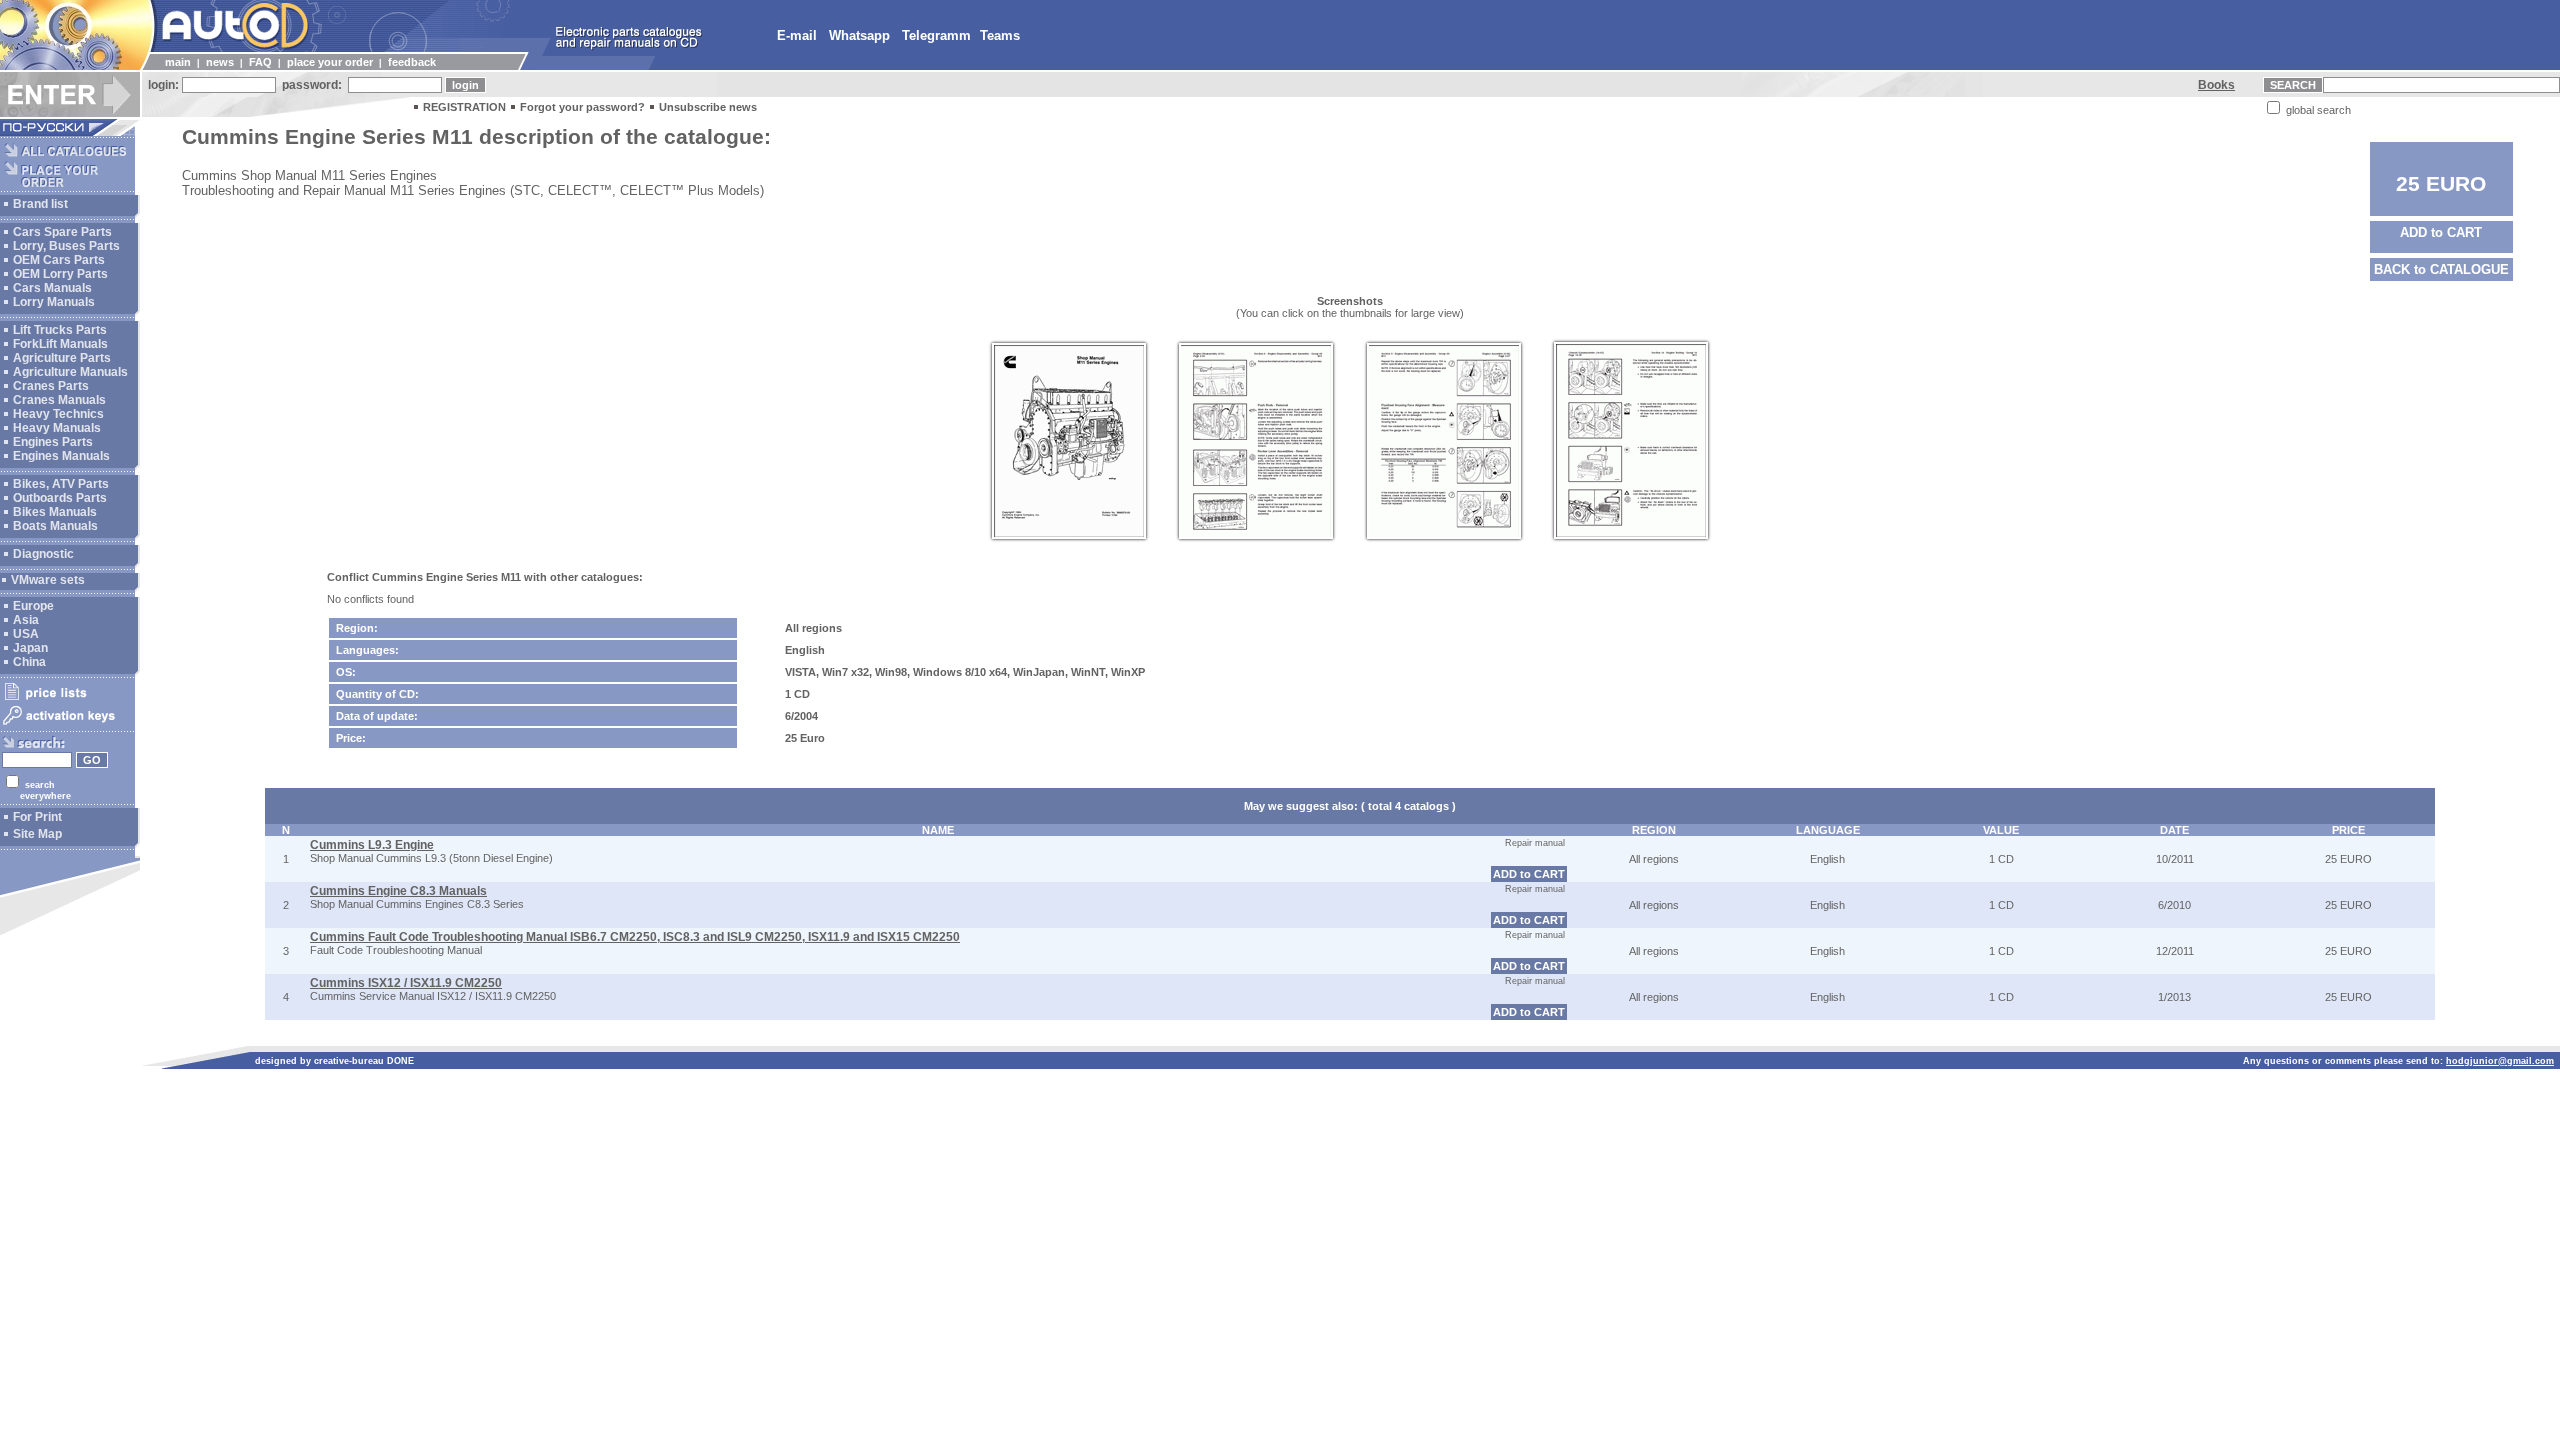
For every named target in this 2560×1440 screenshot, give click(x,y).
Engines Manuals (61, 456)
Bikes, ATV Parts (61, 484)
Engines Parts (53, 442)
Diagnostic (43, 554)
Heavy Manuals (57, 428)
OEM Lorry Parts (60, 274)
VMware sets (48, 580)
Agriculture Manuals (70, 372)
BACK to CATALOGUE (2441, 269)
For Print (37, 817)
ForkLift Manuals (60, 344)
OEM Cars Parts (59, 260)
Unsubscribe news (708, 107)
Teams (1000, 35)
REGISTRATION (464, 107)
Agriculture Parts (62, 358)
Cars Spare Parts (62, 232)
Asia (26, 620)
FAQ (260, 62)
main (178, 62)
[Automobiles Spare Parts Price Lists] (67, 699)
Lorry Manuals (54, 302)
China (29, 662)
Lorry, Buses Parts (66, 246)
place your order (330, 62)
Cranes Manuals (59, 400)
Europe (33, 606)
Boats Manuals (55, 526)
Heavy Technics (58, 414)
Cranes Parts (51, 386)
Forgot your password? (582, 107)
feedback (412, 62)
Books (2216, 85)
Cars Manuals (52, 288)
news (220, 62)
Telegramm (936, 35)
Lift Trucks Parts (60, 330)
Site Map (37, 834)
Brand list (40, 204)
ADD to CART (2441, 232)
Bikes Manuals (55, 512)
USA (26, 634)
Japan (30, 648)
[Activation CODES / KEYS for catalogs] (67, 726)
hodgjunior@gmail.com (2500, 1061)
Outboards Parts (60, 498)
